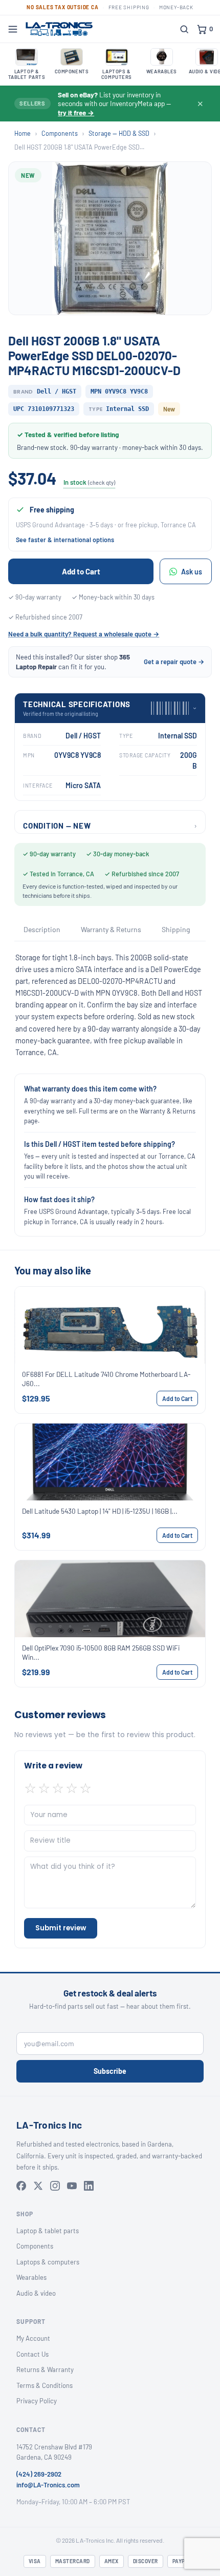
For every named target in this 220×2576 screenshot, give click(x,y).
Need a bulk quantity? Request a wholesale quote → (84, 634)
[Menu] (13, 29)
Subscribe (110, 2071)
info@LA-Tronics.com (48, 2485)
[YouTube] (72, 2186)
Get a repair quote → (174, 662)
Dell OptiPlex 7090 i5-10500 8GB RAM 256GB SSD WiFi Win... (101, 1652)
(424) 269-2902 (39, 2474)
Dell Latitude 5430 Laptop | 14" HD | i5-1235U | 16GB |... (100, 1511)
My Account (33, 2338)
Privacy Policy (37, 2401)
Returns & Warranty (45, 2369)
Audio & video (36, 2293)
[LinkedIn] (89, 2186)
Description (42, 929)
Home (23, 133)
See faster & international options (65, 540)
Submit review (61, 1928)
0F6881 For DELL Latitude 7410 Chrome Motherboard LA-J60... (106, 1379)
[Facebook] (21, 2186)
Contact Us (32, 2354)
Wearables (31, 2277)
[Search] (184, 29)
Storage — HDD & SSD (119, 133)
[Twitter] (38, 2186)
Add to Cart (81, 571)
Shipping (176, 929)
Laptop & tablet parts (48, 2231)
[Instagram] (55, 2186)
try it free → (76, 112)
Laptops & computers (48, 2262)
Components (60, 133)
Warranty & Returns (111, 929)
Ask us (192, 572)
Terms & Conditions (45, 2385)
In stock (89, 482)
